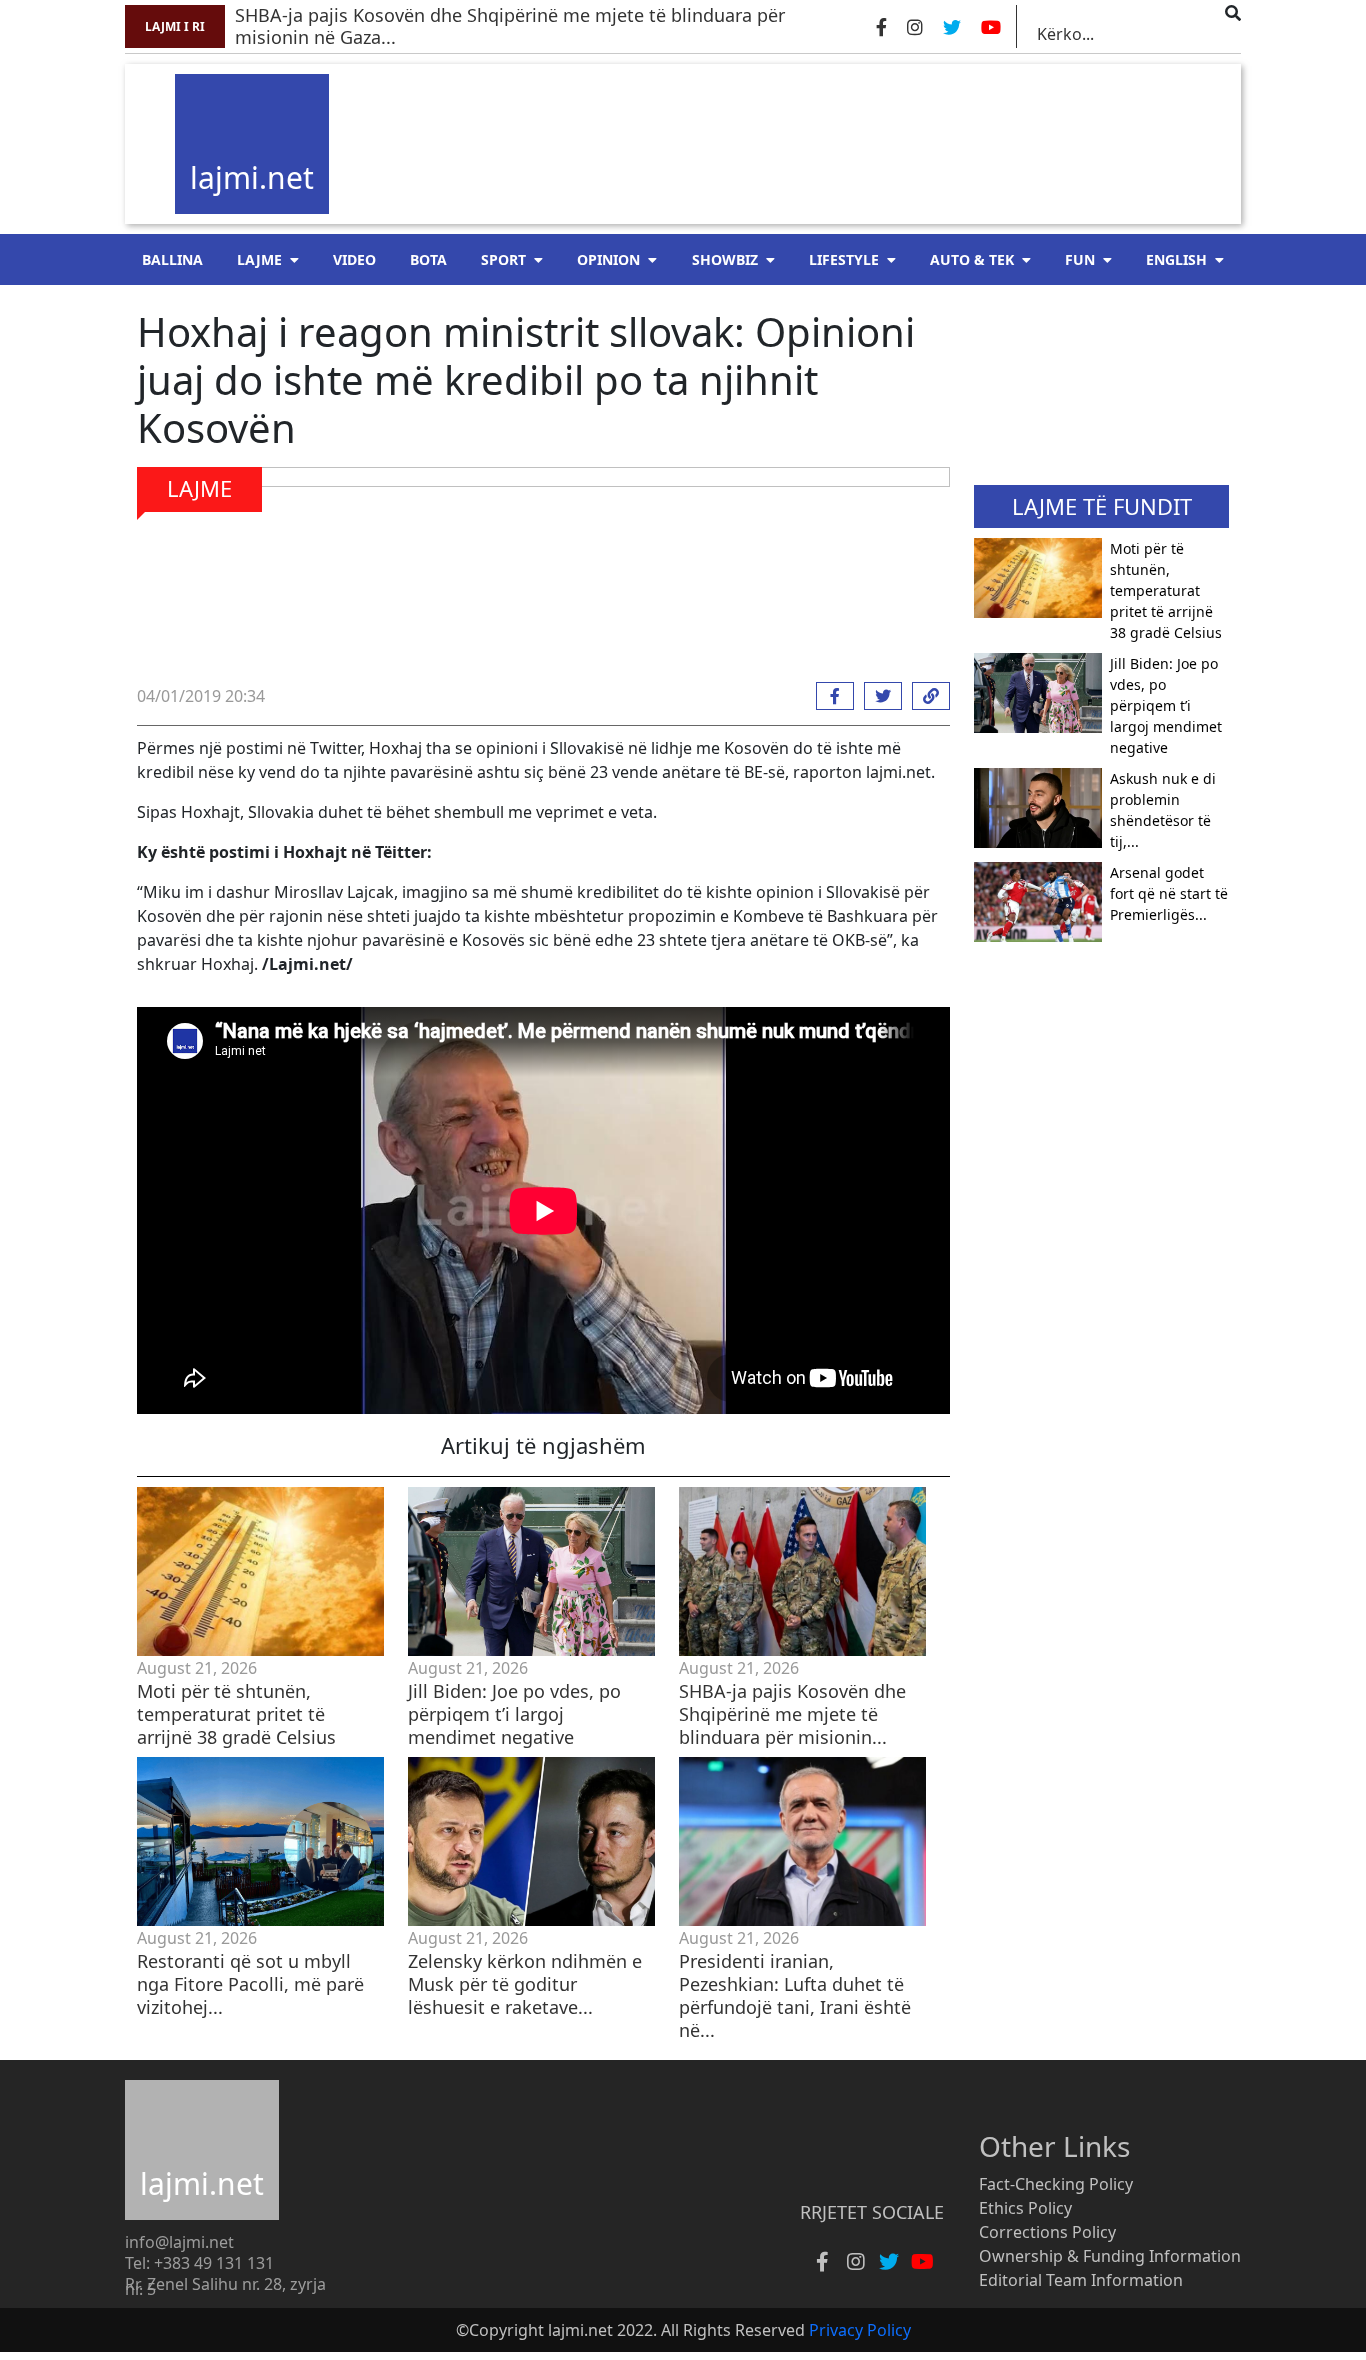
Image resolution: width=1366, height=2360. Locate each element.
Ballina (172, 259)
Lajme (259, 259)
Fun (1080, 259)
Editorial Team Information (1081, 2280)
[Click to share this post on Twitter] (878, 696)
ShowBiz (725, 259)
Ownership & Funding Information (1110, 2256)
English (1176, 259)
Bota (428, 259)
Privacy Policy (860, 2330)
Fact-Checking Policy (1056, 2184)
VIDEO (354, 259)
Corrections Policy (1047, 2232)
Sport (503, 259)
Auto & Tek (972, 259)
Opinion (608, 259)
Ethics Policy (1025, 2208)
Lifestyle (844, 259)
